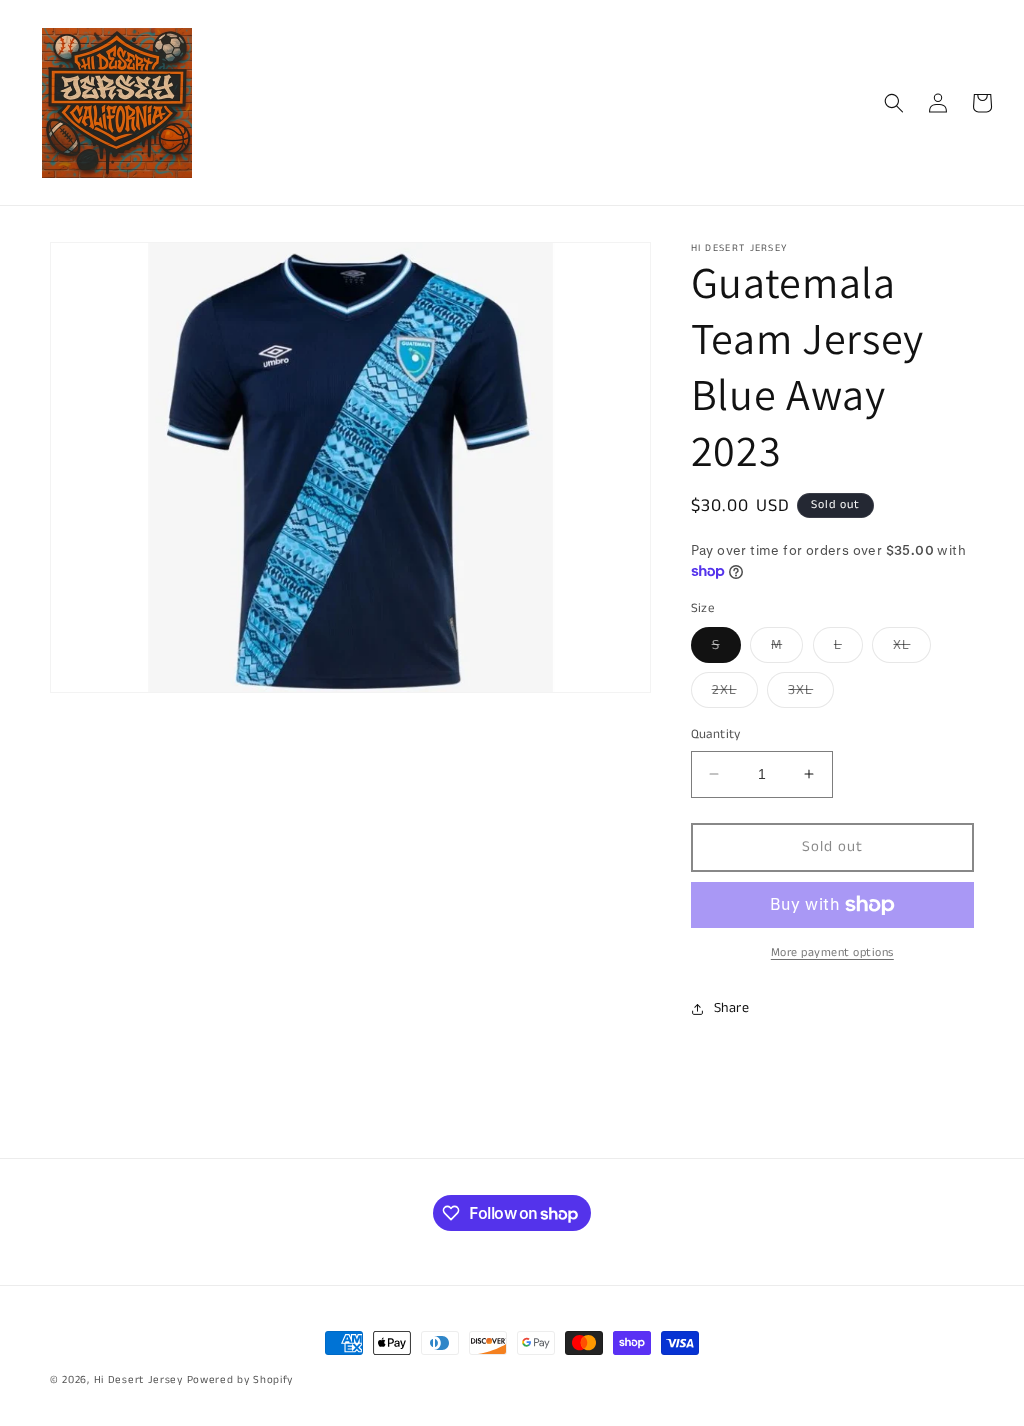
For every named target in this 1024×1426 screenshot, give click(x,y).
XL (912, 648)
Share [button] (732, 1008)
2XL (735, 693)
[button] (894, 103)
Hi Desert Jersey (138, 1380)
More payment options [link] (832, 952)
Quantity (716, 734)
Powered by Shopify (240, 1380)
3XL (811, 693)
